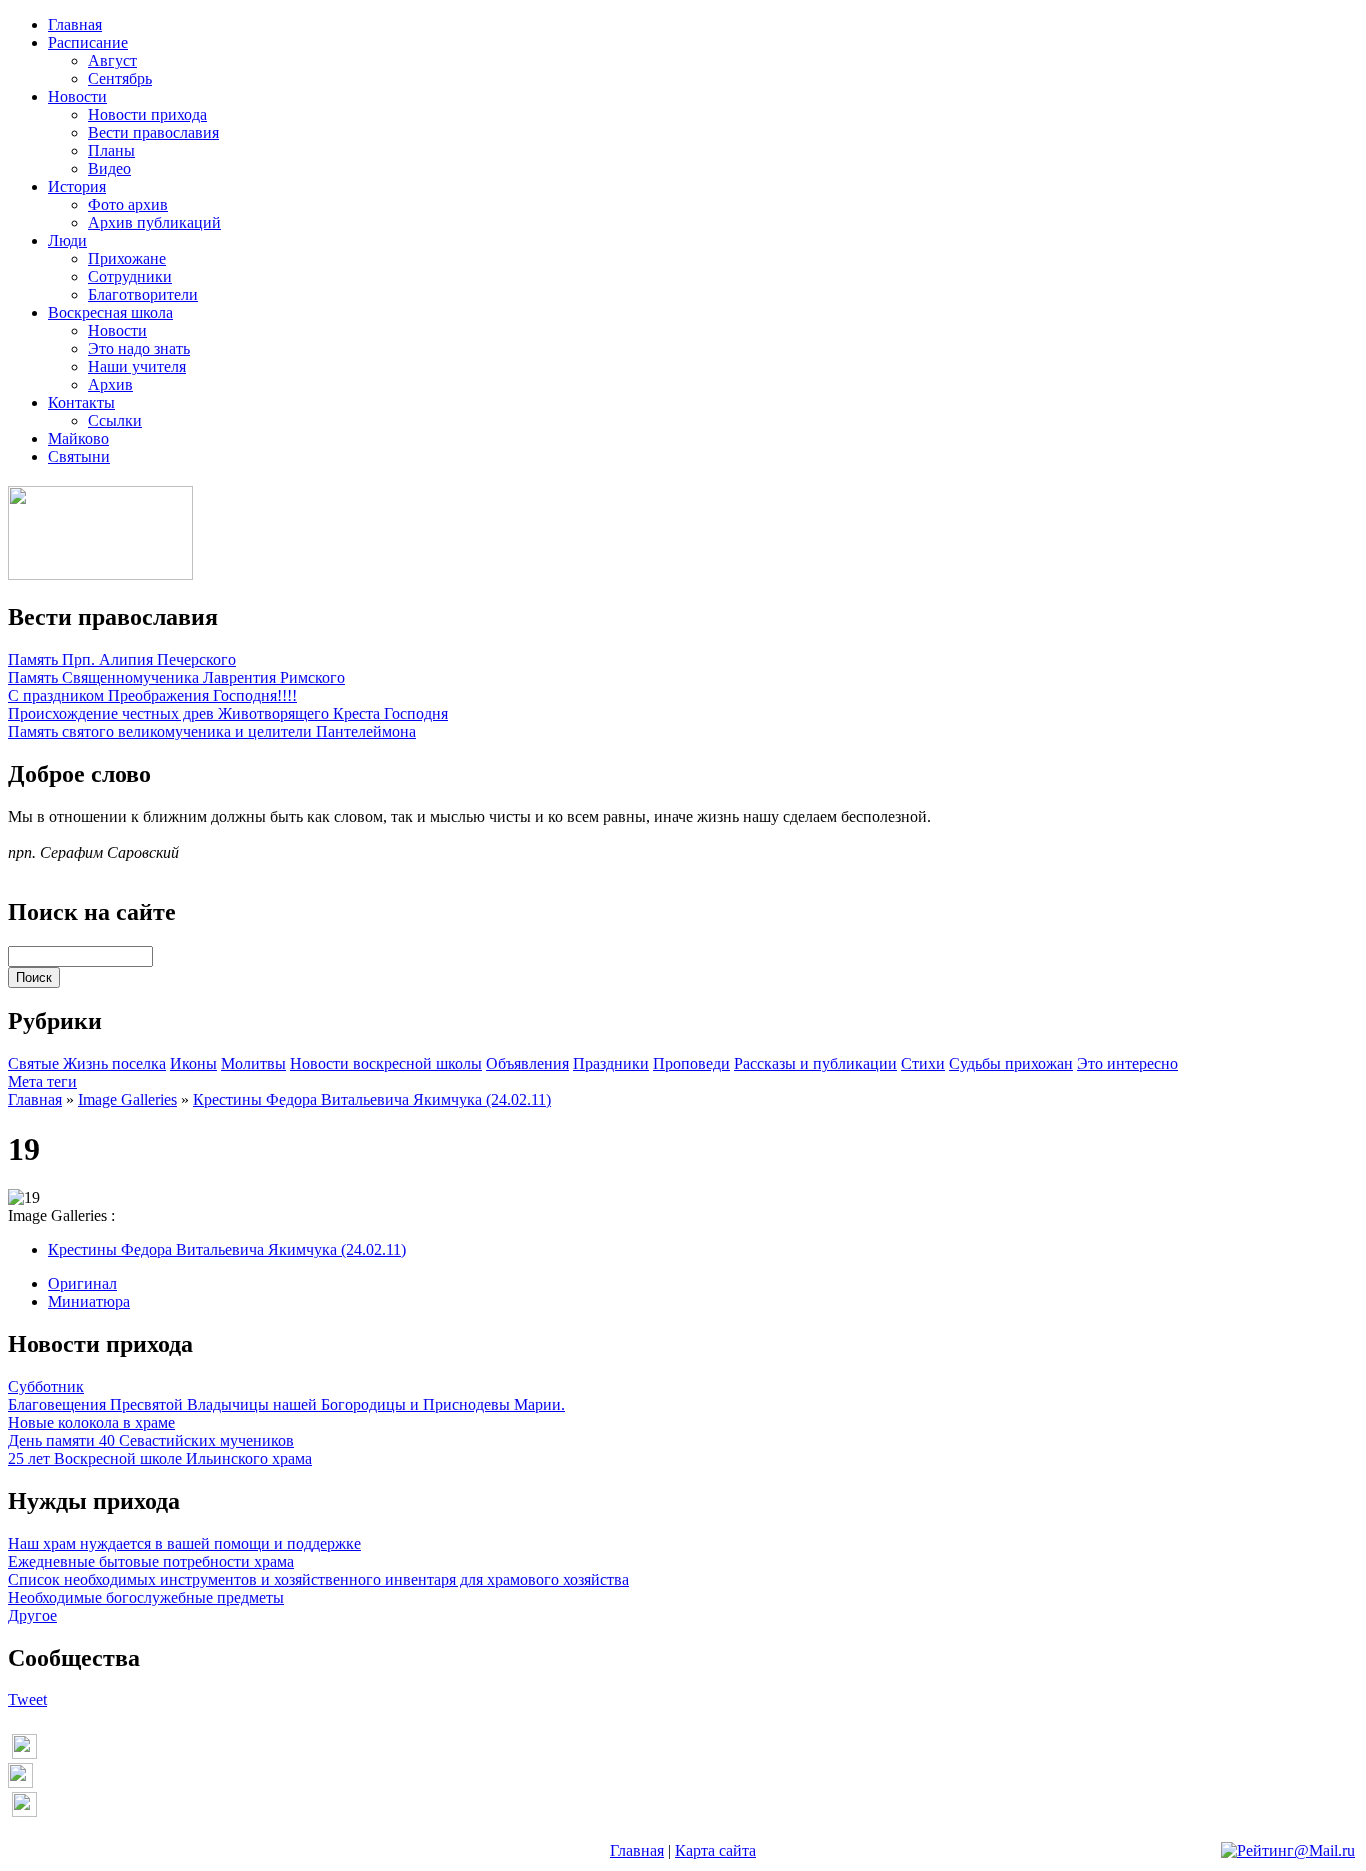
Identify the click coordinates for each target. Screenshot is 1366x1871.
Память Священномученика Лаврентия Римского (176, 677)
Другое (32, 1615)
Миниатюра (89, 1301)
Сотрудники (130, 276)
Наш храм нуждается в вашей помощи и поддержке (184, 1543)
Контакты (81, 402)
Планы (111, 150)
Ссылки (115, 420)
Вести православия (153, 132)
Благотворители (143, 294)
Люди (67, 240)
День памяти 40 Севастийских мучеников (151, 1440)
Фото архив (128, 204)
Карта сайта (715, 1850)
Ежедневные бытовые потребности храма (151, 1561)
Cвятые (35, 1063)
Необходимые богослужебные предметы (146, 1597)
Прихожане (127, 258)
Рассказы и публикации (815, 1063)
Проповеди (691, 1063)
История (77, 186)
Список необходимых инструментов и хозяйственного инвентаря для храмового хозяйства (318, 1579)
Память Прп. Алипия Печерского (122, 659)
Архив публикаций (154, 222)
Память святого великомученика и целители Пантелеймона (212, 731)
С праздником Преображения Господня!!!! (152, 695)
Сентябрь (120, 78)
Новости (77, 96)
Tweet (27, 1699)
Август (112, 60)
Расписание (88, 42)
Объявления (527, 1063)
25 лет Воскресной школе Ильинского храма (160, 1458)
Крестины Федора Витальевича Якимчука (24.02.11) (372, 1099)
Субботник (46, 1386)
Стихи (923, 1063)
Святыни (79, 456)
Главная (75, 24)
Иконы (193, 1063)
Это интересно (1127, 1063)
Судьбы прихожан (1011, 1063)
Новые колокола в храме (91, 1422)
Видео (109, 168)
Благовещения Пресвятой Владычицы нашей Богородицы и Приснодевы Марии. (286, 1404)
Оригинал (82, 1283)
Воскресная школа (110, 312)
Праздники (611, 1063)
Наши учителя (137, 366)
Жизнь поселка (114, 1063)
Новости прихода (147, 114)
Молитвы (253, 1063)
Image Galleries (127, 1099)
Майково (78, 438)
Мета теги (42, 1081)
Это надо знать (139, 348)
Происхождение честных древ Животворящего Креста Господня (228, 713)
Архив (110, 384)
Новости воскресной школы (386, 1063)
